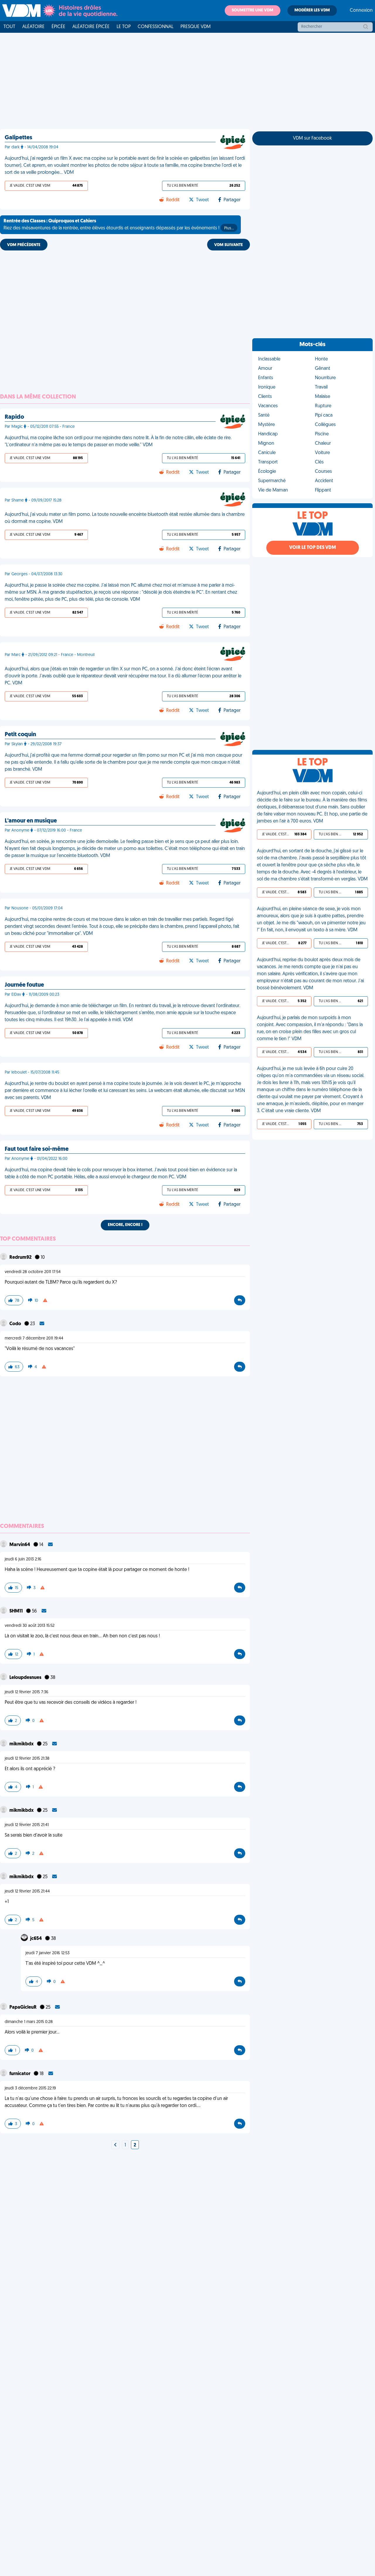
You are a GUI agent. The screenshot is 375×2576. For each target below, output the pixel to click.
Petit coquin (20, 735)
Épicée (58, 27)
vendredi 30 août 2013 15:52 (30, 1626)
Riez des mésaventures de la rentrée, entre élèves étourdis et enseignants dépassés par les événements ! (119, 225)
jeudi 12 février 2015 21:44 (27, 1891)
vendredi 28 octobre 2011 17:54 (33, 1272)
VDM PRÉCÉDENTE (24, 245)
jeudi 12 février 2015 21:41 (27, 1825)
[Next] (115, 2145)
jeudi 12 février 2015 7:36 (27, 1692)
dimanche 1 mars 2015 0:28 (29, 2022)
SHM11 (17, 1611)
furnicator (20, 2074)
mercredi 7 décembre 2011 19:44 (34, 1338)
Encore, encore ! (125, 1225)
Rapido (14, 417)
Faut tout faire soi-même (37, 1149)
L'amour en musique (31, 821)
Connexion (361, 11)
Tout (9, 27)
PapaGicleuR (23, 2007)
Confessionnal (156, 27)
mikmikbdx (22, 1744)
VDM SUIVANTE (229, 245)
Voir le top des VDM (313, 548)
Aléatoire (33, 27)
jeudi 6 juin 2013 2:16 (23, 1559)
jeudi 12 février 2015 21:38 (27, 1759)
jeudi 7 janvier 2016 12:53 (47, 1953)
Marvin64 (20, 1545)
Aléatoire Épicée (91, 27)
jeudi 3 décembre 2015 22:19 (30, 2088)
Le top (124, 27)
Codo (16, 1324)
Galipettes (18, 138)
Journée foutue (24, 985)
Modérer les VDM (312, 10)
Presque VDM (196, 27)
